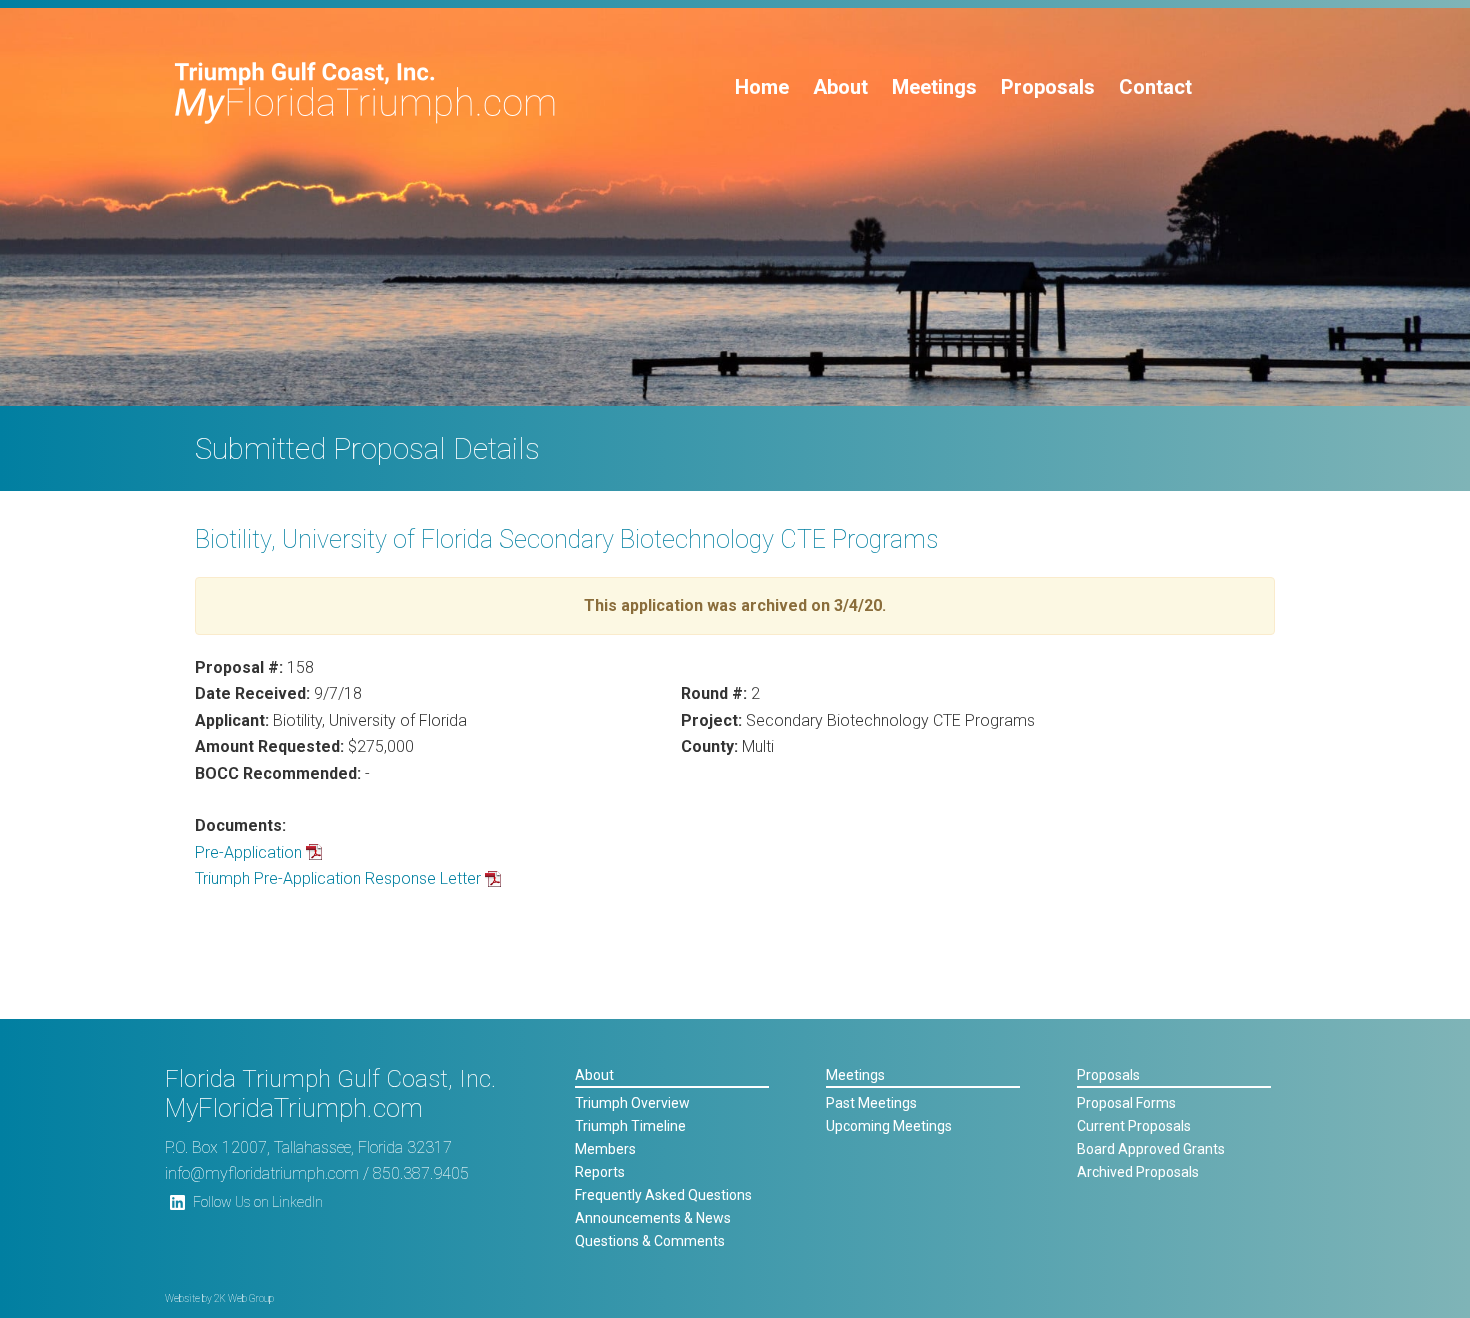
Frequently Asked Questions (663, 1195)
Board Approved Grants (1151, 1149)
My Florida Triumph (365, 93)
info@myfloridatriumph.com (262, 1173)
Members (605, 1149)
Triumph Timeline (630, 1126)
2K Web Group (244, 1298)
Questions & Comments (650, 1241)
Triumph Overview (632, 1103)
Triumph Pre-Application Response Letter (338, 878)
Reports (600, 1172)
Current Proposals (1134, 1126)
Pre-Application (248, 852)
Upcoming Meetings (889, 1126)
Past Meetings (871, 1103)
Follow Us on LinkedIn (258, 1202)
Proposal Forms (1126, 1103)
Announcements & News (653, 1218)
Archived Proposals (1138, 1172)
